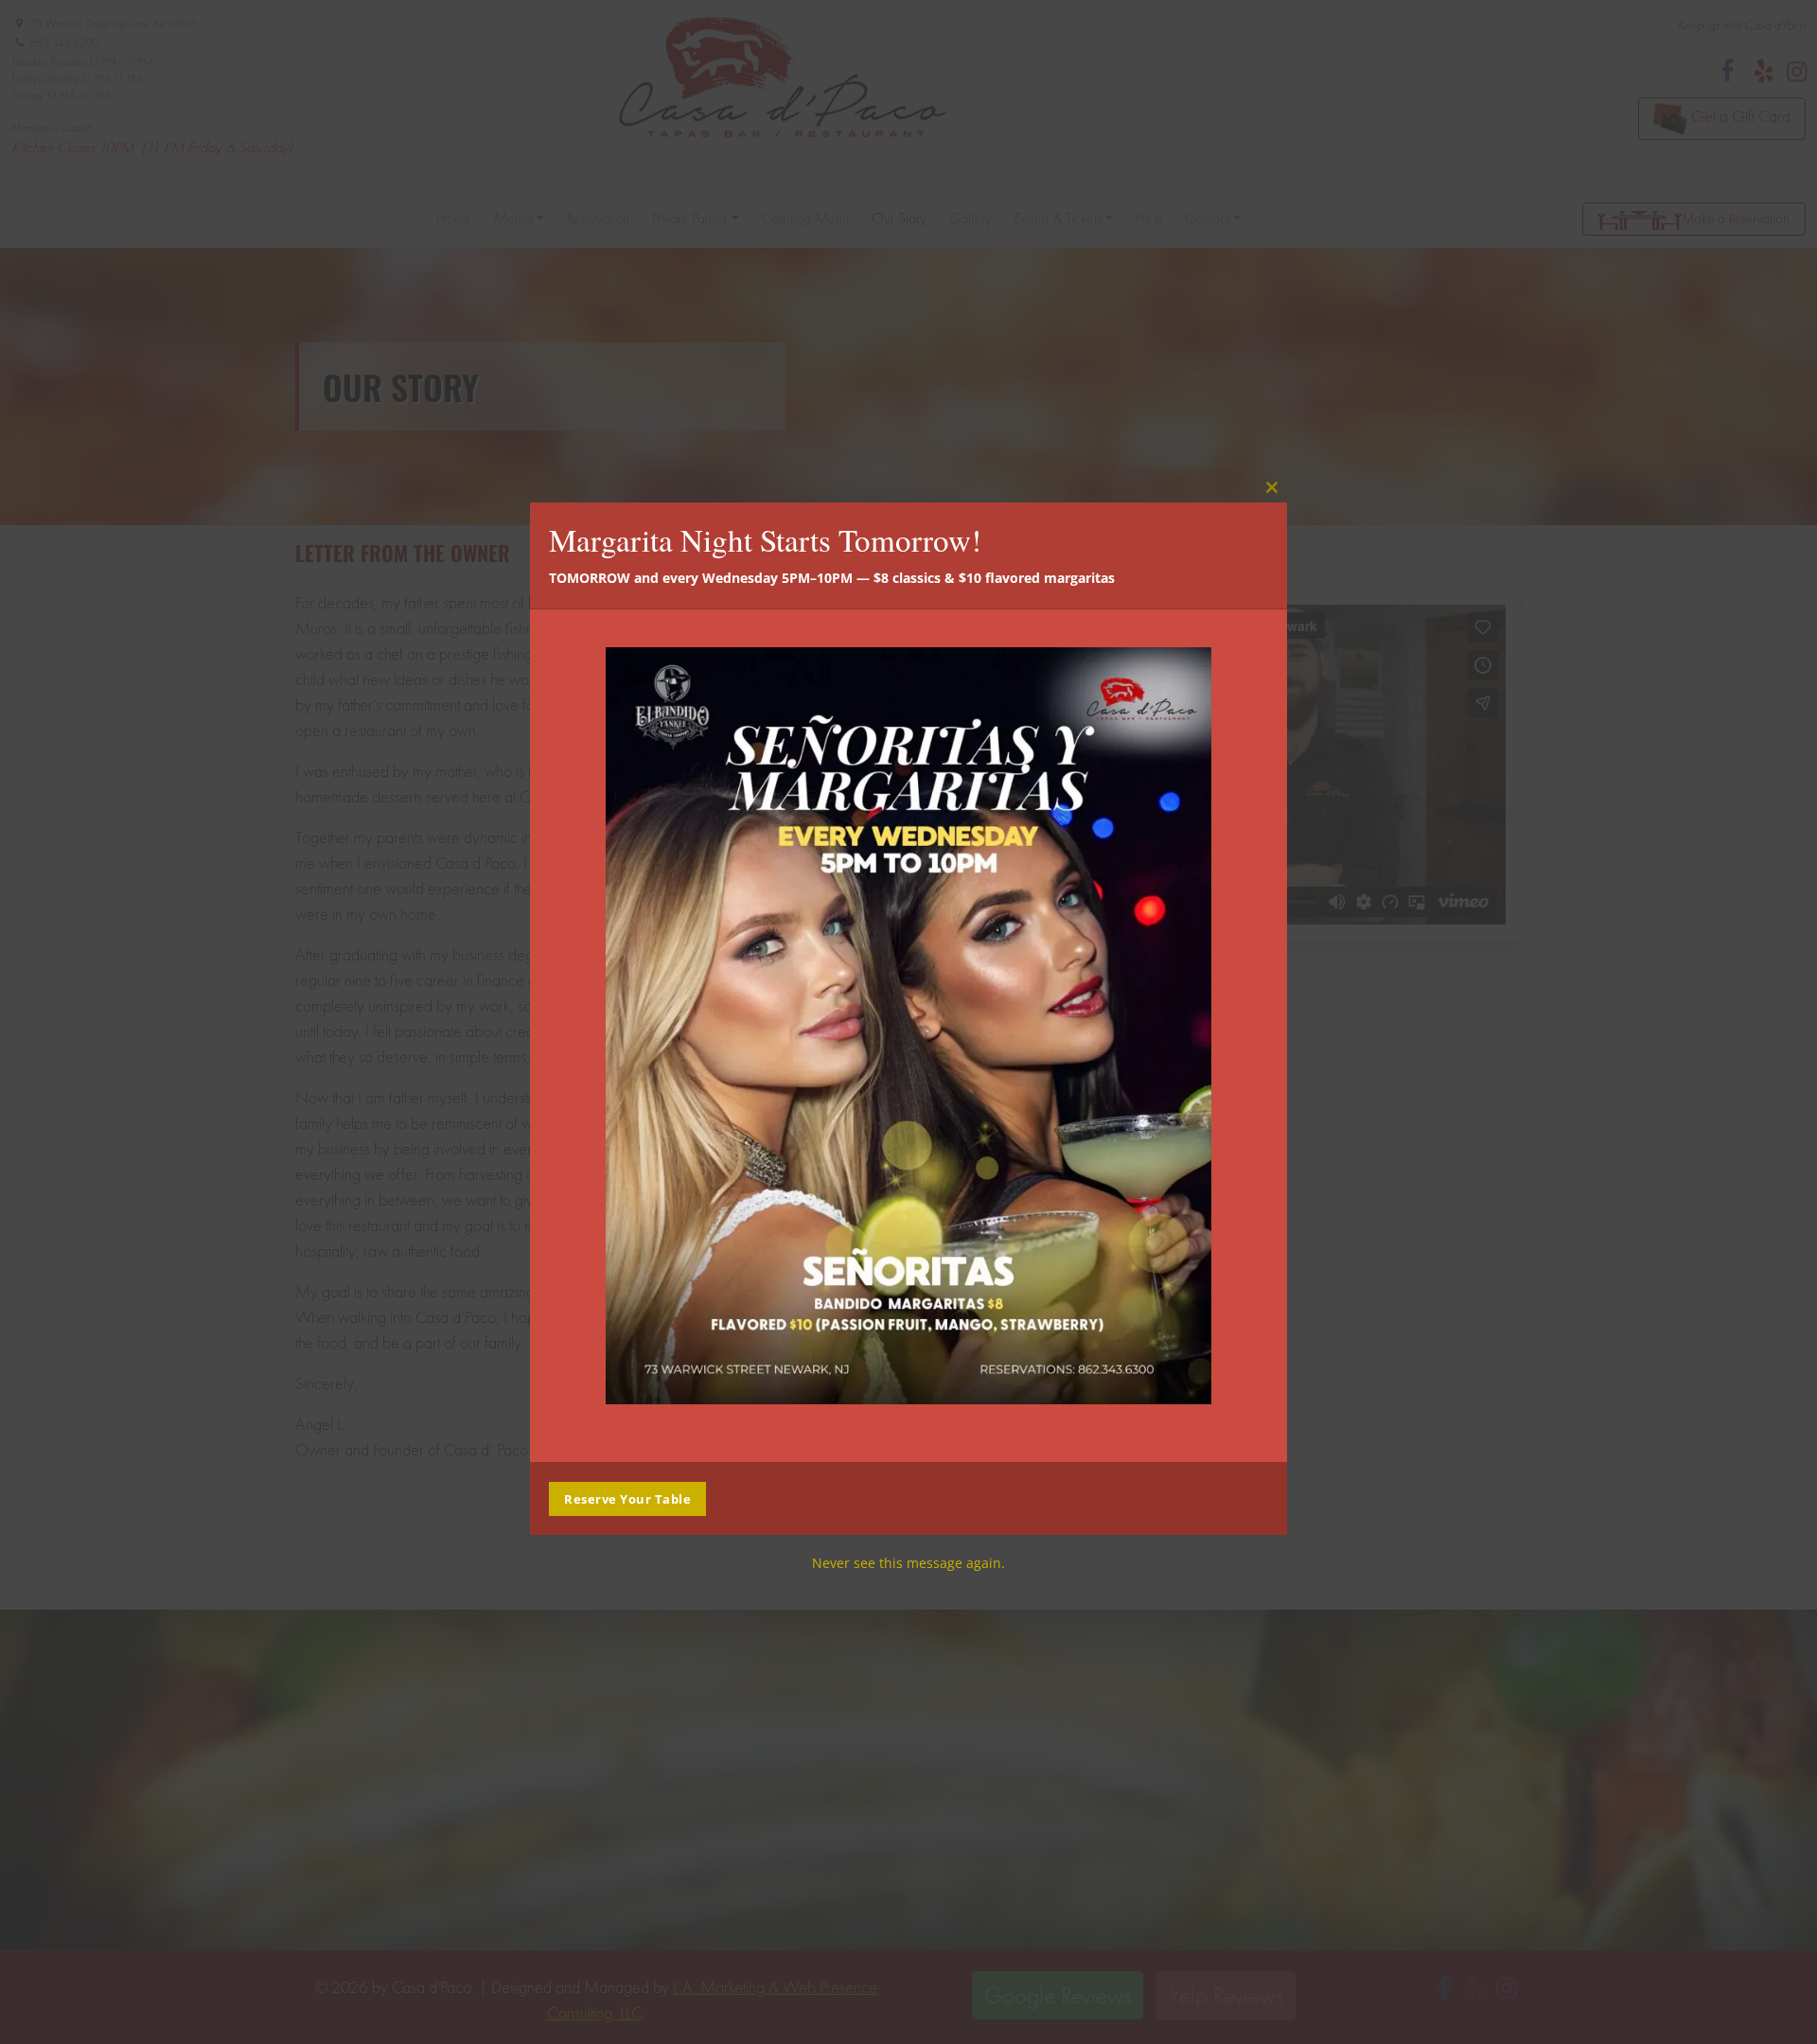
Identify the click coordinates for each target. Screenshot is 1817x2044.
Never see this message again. (908, 1563)
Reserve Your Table (627, 1499)
